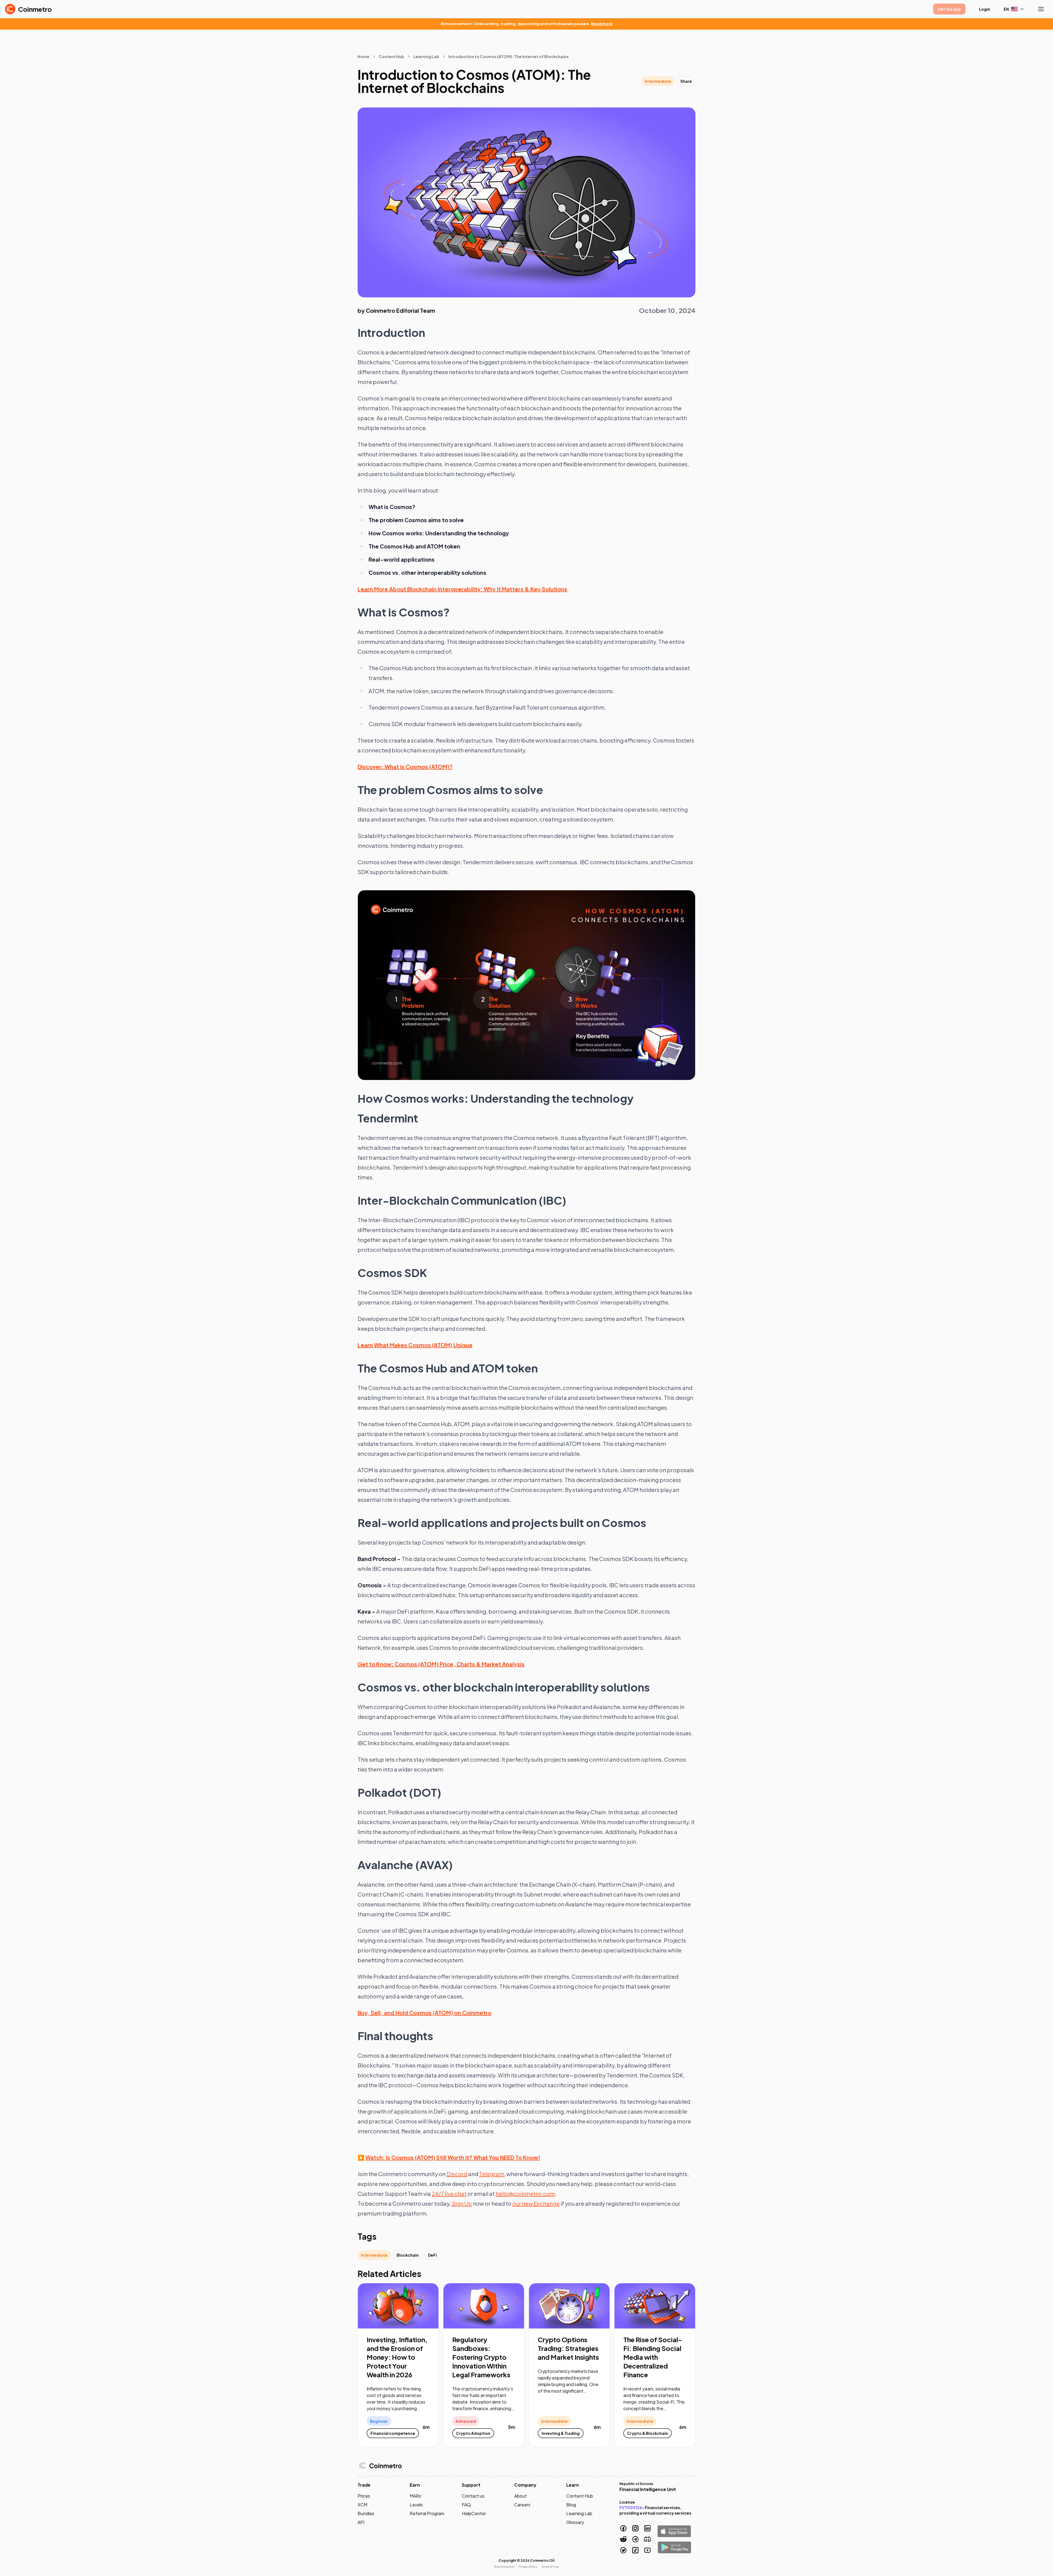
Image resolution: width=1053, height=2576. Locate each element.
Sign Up (462, 2203)
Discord (457, 2174)
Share (686, 81)
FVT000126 (631, 2507)
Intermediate (658, 81)
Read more (602, 24)
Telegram (492, 2174)
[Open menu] (1041, 9)
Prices (364, 2496)
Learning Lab (426, 56)
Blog (571, 2505)
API (361, 2522)
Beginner (379, 2421)
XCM (362, 2505)
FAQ (466, 2505)
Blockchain (408, 2255)
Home (363, 56)
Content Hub (391, 56)
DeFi (432, 2255)
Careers (522, 2505)
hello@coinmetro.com (525, 2193)
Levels (416, 2505)
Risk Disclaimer (504, 2567)
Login (985, 9)
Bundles (366, 2513)
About (520, 2496)
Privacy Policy (528, 2567)
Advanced (466, 2421)
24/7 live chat (449, 2193)
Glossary (575, 2522)
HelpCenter (474, 2513)
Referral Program (427, 2513)
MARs (415, 2496)
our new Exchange (536, 2203)
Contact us (473, 2496)
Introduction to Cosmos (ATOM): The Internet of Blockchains (509, 56)
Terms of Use (550, 2567)
